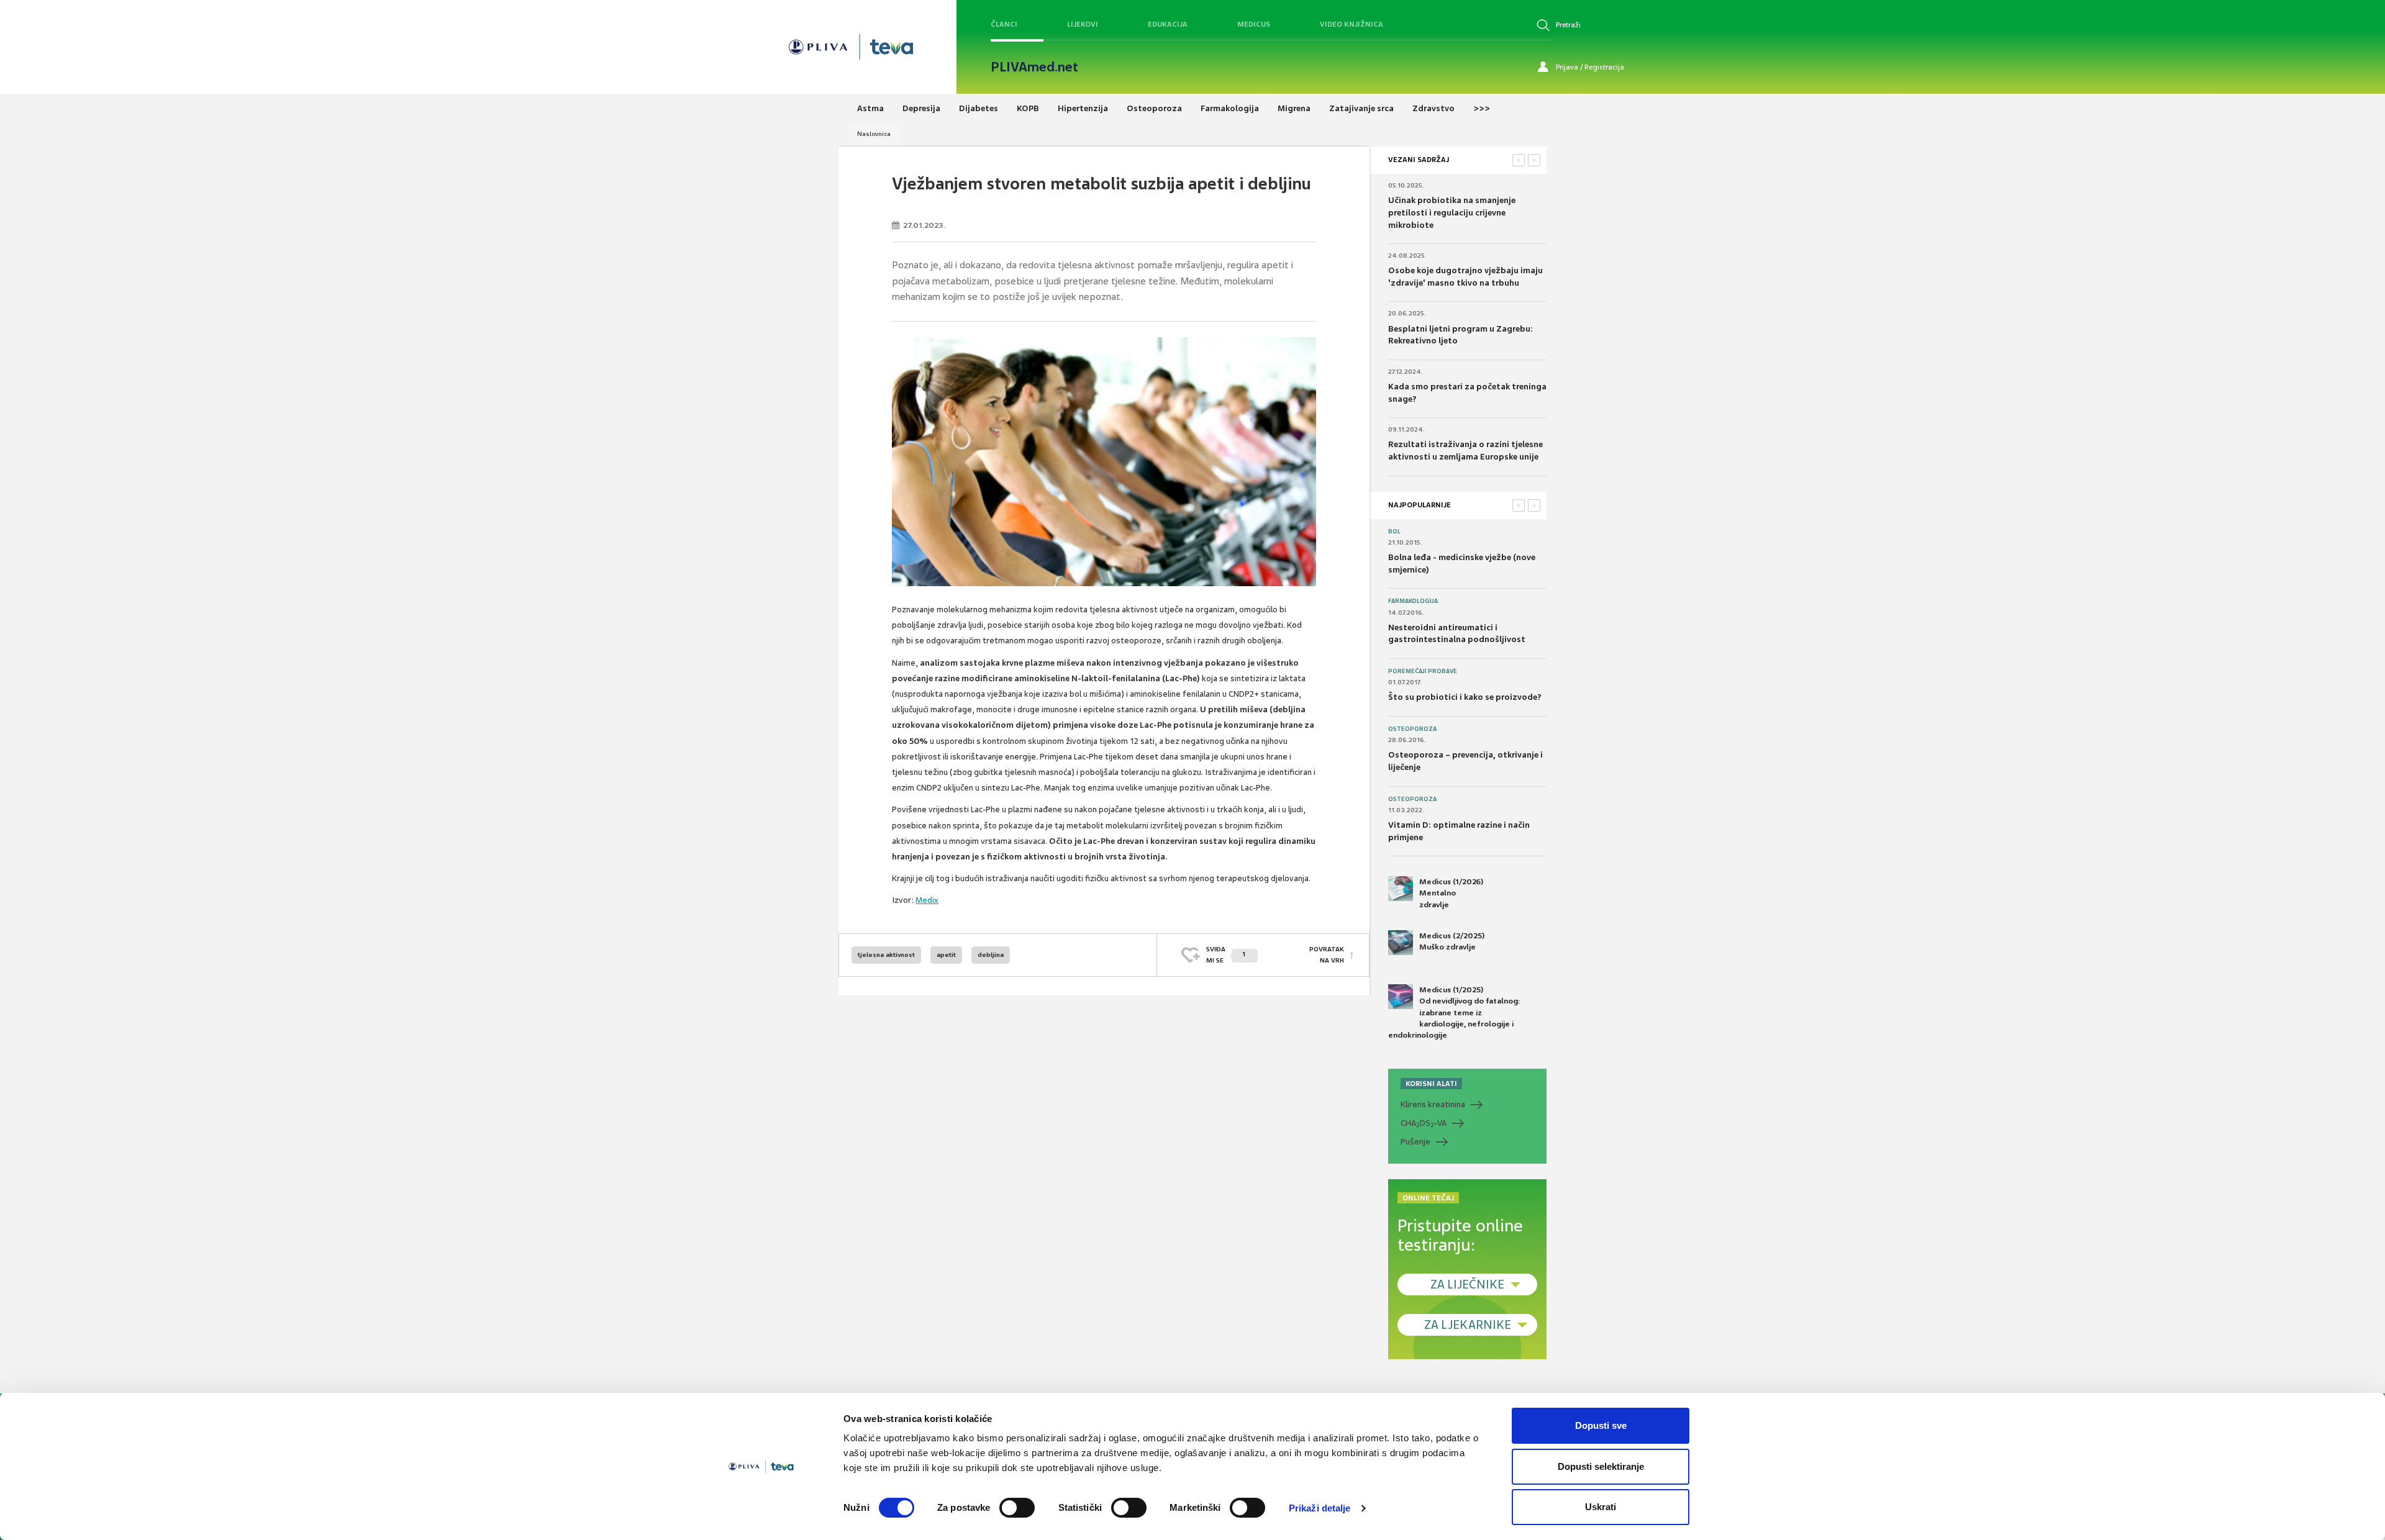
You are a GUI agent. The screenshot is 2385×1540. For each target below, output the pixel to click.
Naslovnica (874, 134)
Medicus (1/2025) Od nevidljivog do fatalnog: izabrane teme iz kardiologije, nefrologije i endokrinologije (1454, 1012)
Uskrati (1601, 1507)
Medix (927, 900)
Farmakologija (1413, 601)
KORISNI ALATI (1431, 1084)
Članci (1004, 24)
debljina (991, 955)
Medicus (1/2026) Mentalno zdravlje (1451, 893)
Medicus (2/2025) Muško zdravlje (1452, 941)
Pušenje (1415, 1142)
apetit (946, 955)
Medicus (1254, 24)
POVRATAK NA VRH (1327, 955)
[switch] (1017, 1508)
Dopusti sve (1601, 1425)
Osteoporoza (1412, 729)
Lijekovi (1083, 24)
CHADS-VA (1424, 1123)
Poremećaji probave (1423, 671)
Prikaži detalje (1320, 1508)
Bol (1394, 532)
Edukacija (1168, 24)
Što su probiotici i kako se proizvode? (1465, 697)
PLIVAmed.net (1034, 67)
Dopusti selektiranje (1601, 1466)
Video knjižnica (1351, 24)
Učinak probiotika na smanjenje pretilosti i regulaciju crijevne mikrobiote (1452, 212)
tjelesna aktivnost (886, 955)
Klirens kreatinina (1433, 1104)
